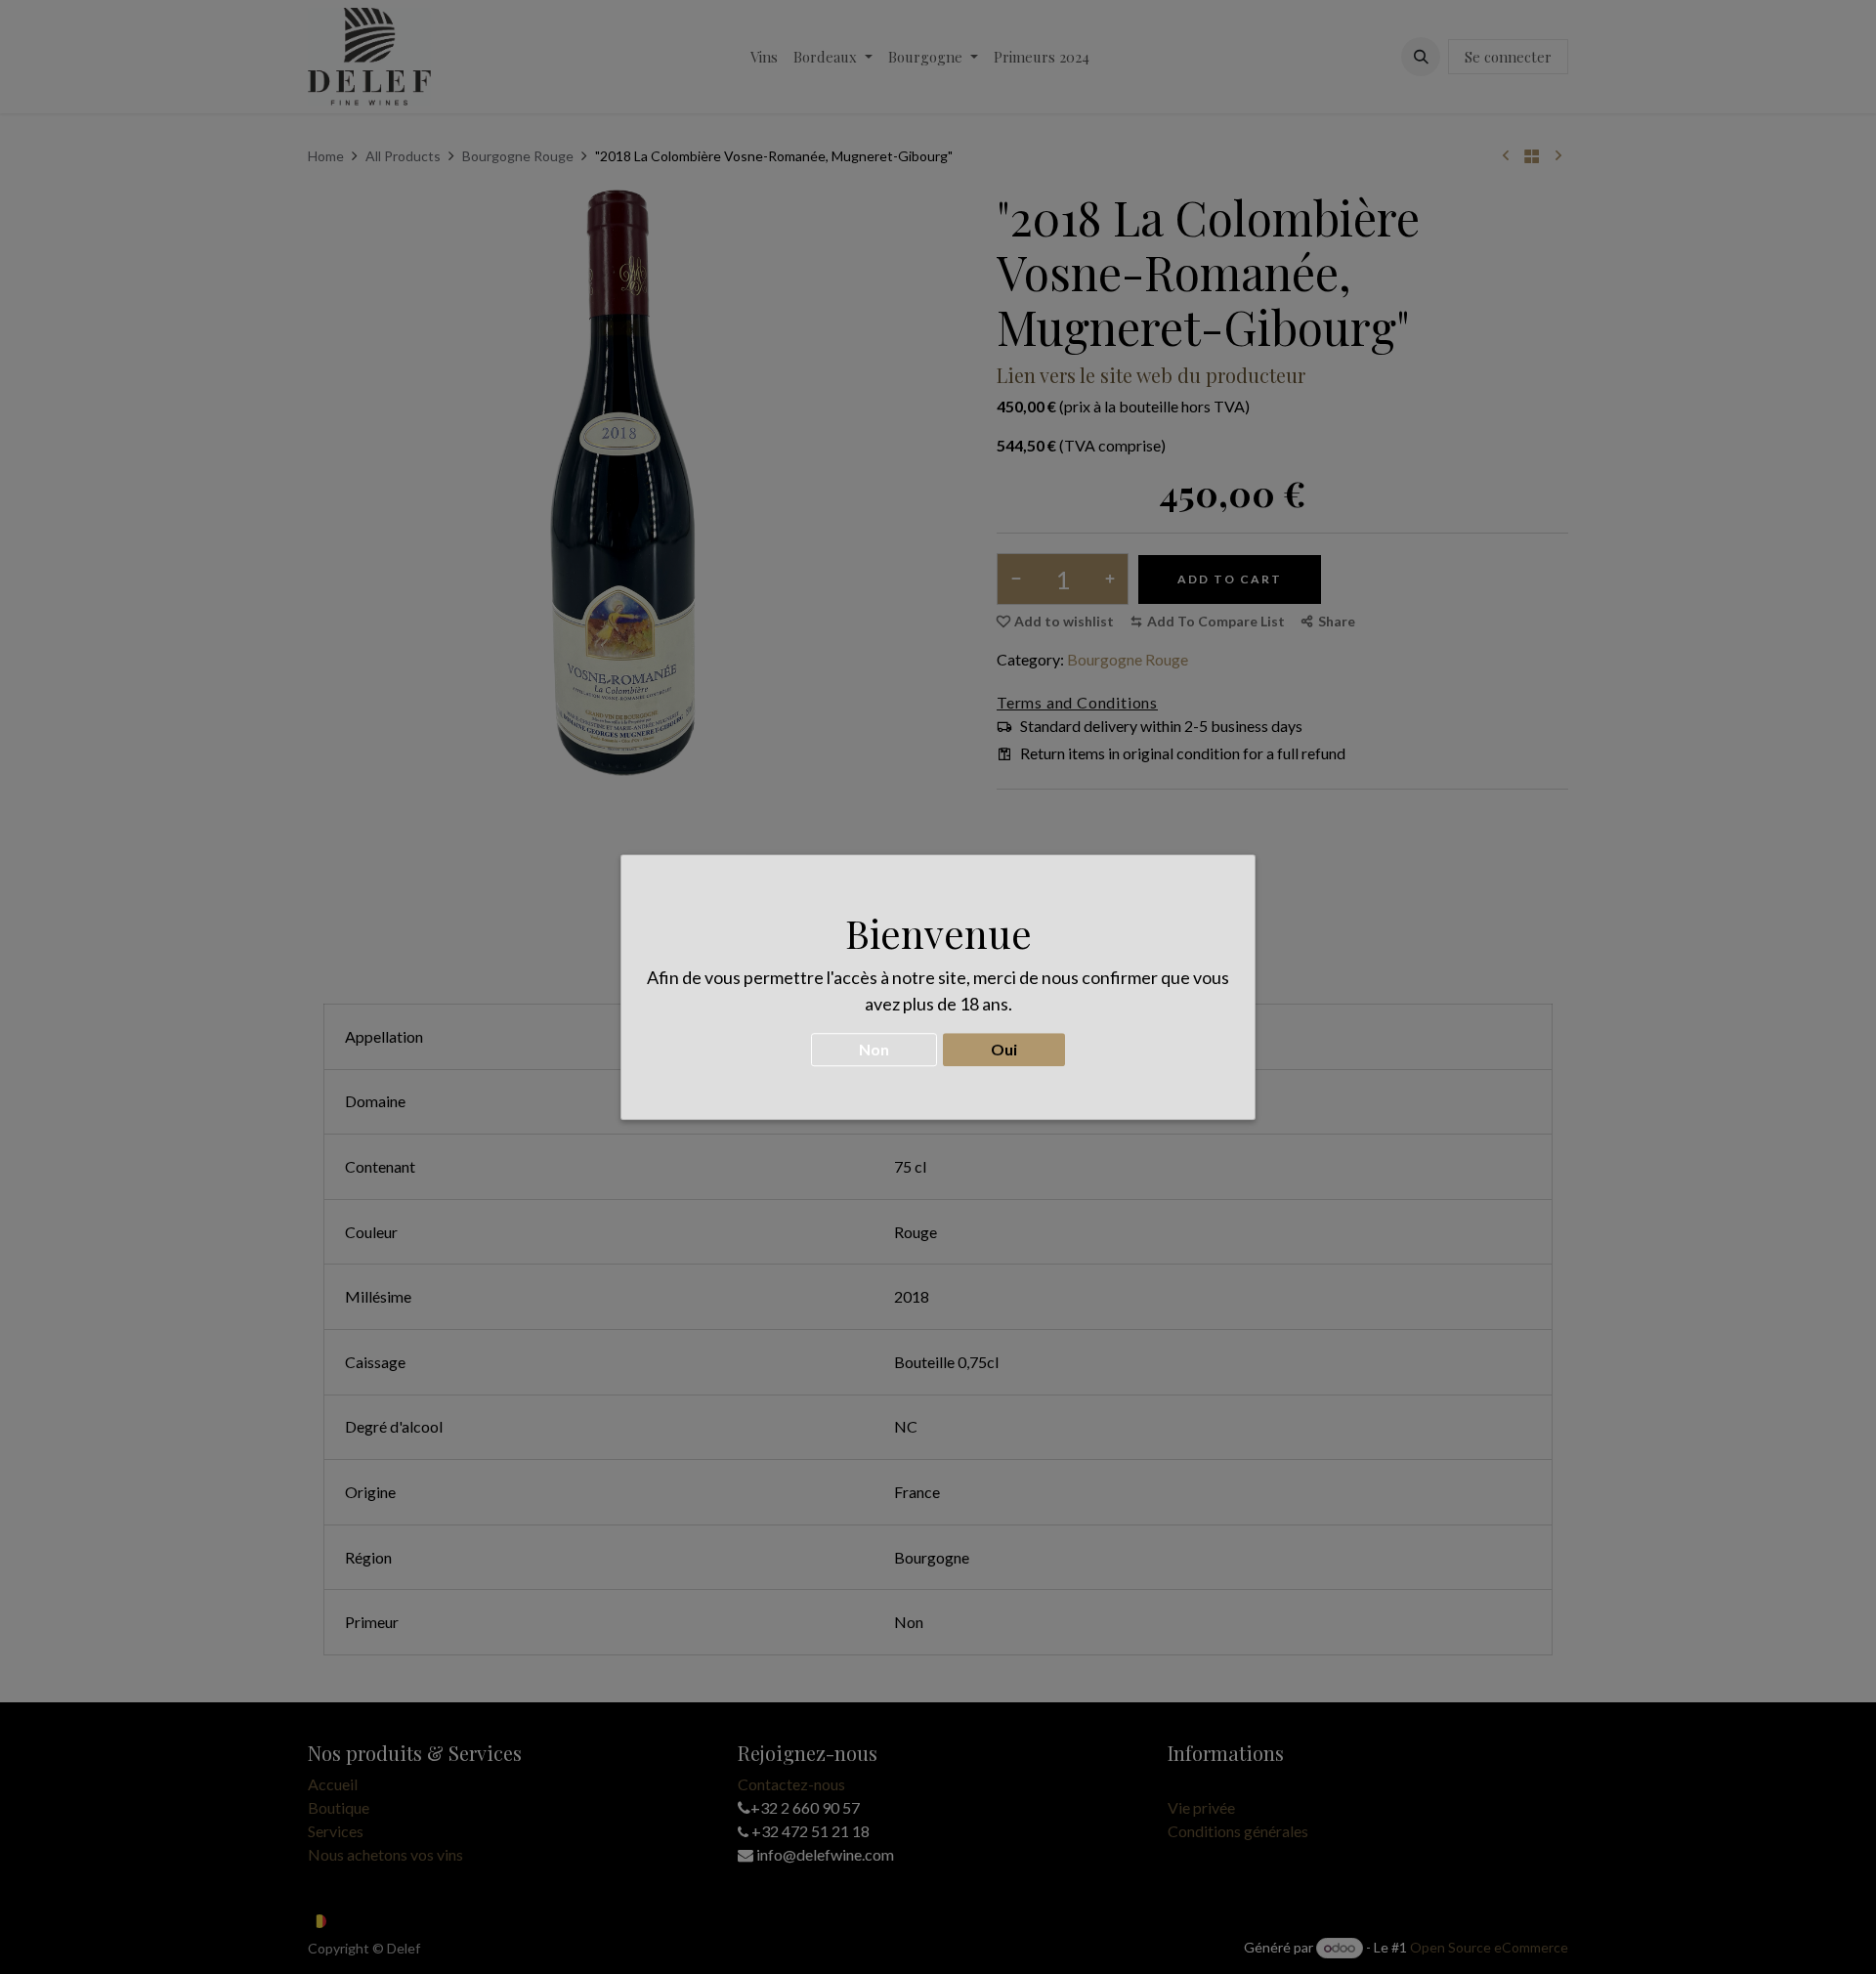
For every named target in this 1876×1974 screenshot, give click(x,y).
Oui (1004, 1049)
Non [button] (874, 1049)
